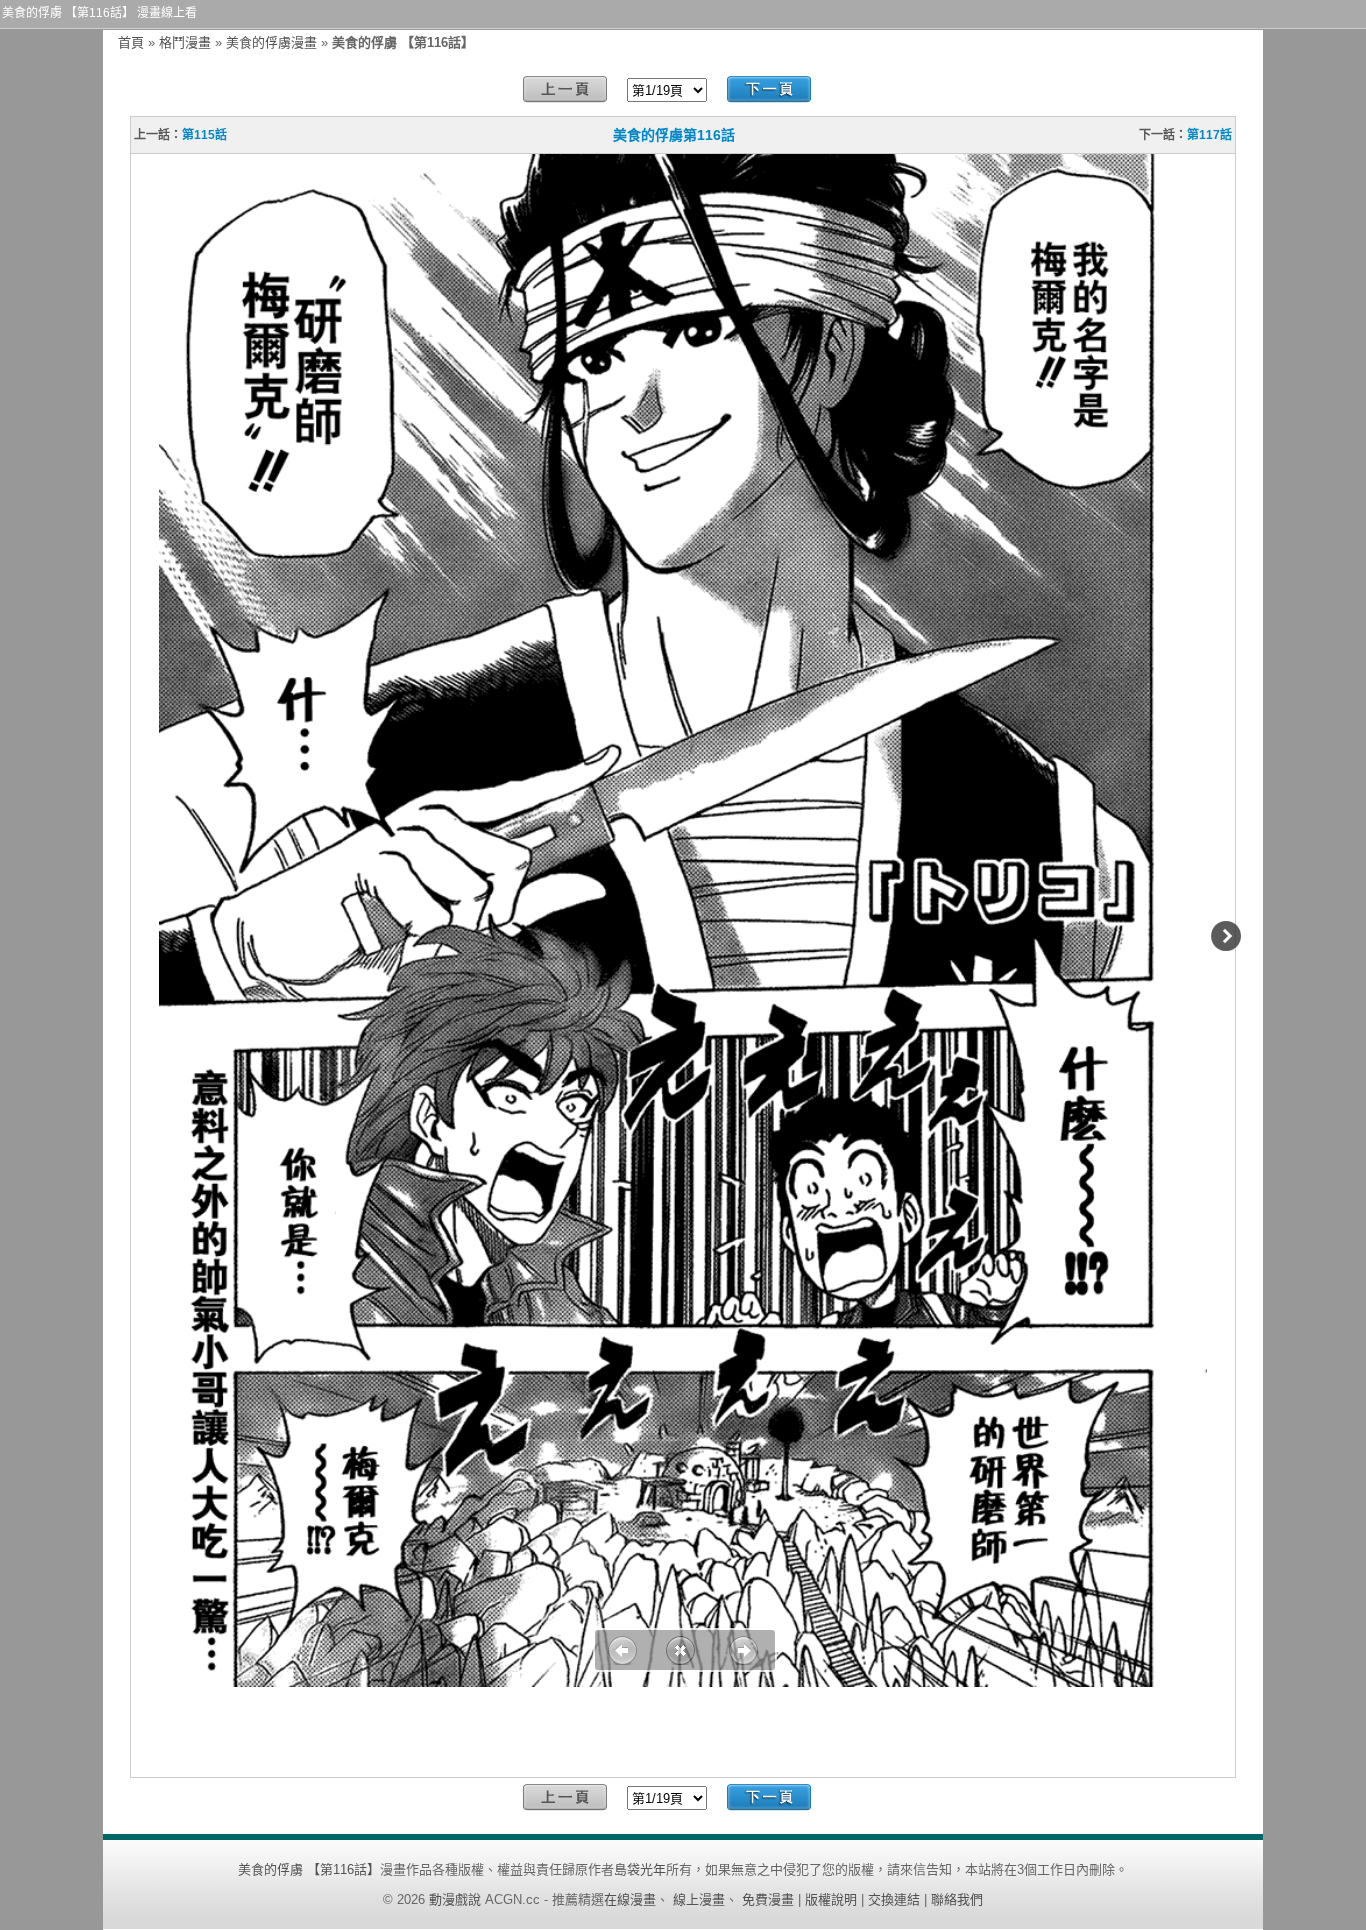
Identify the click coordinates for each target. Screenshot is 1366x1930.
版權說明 (831, 1899)
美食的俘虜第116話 (674, 135)
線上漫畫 (699, 1899)
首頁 (131, 42)
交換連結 (894, 1899)
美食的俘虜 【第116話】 (309, 1869)
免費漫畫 (768, 1899)
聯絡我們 (957, 1899)
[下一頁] (769, 89)
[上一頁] (565, 89)
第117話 (1209, 135)
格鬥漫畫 (185, 42)
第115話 (204, 135)
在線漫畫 (630, 1899)
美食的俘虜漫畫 (271, 42)
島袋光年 (640, 1869)
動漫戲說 (455, 1899)
